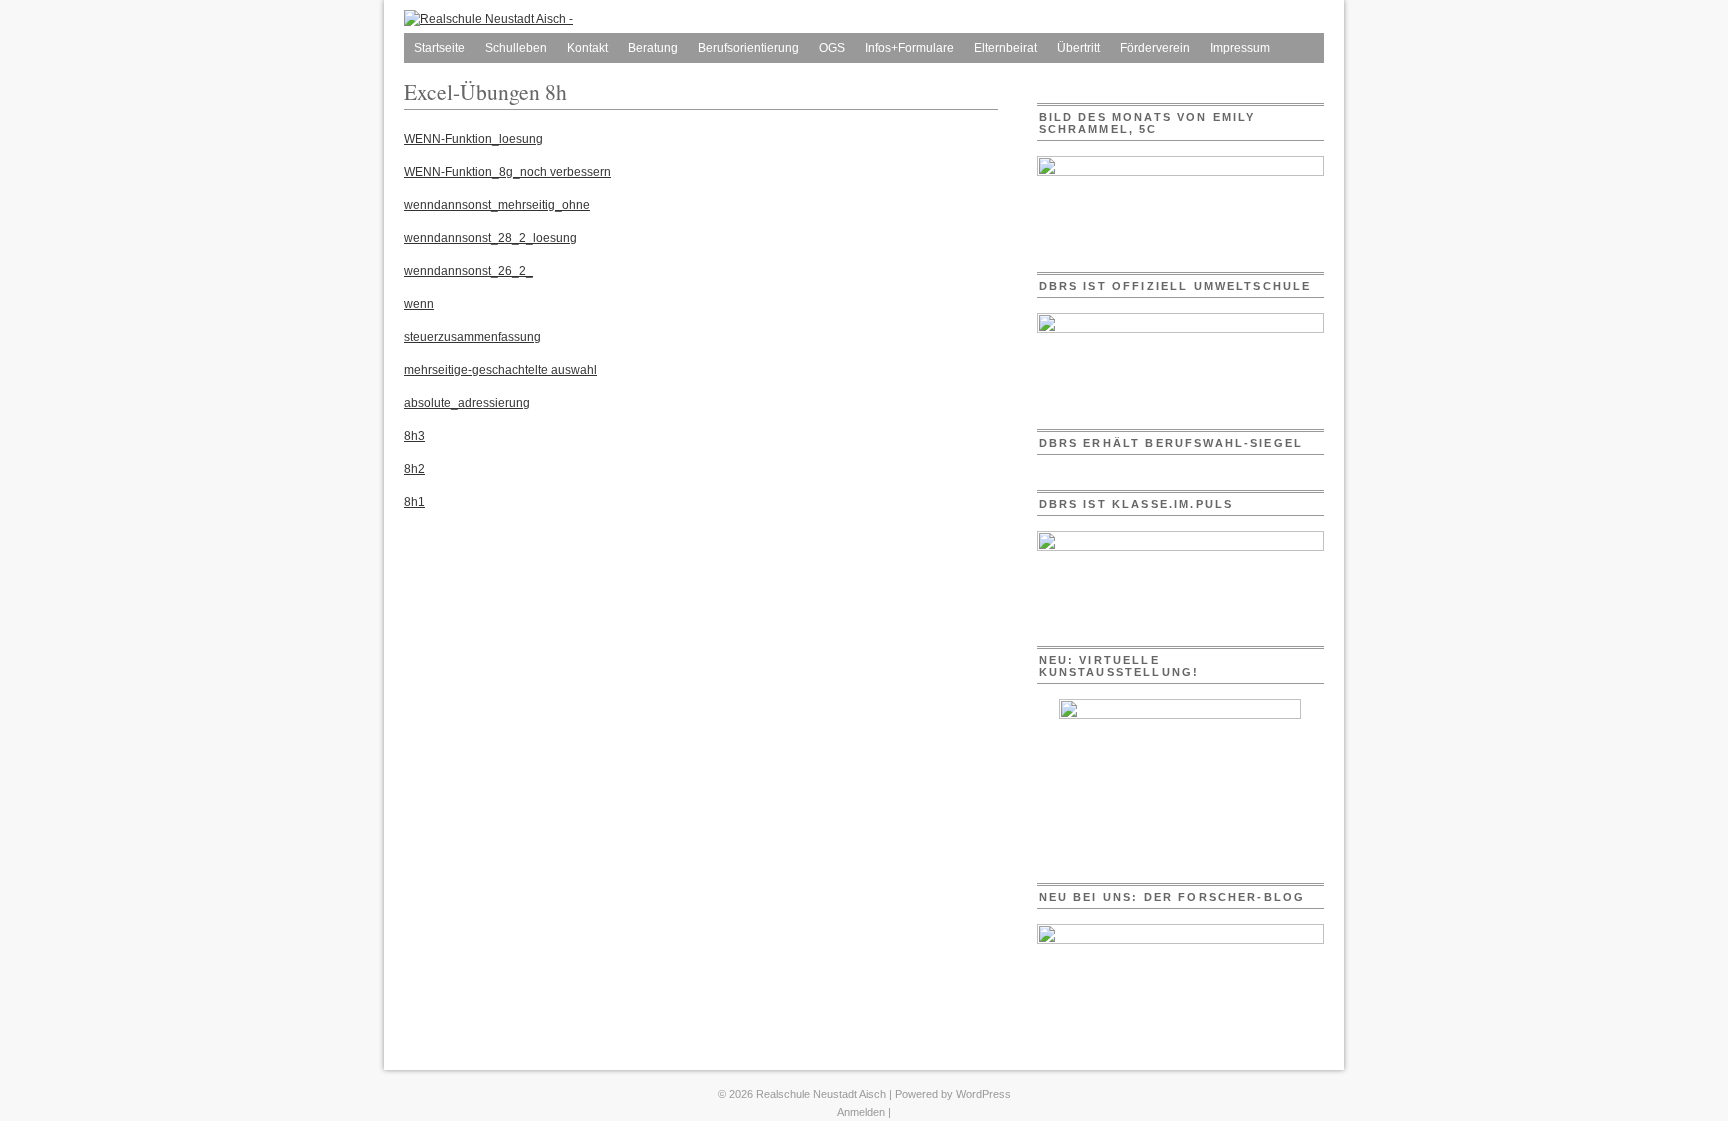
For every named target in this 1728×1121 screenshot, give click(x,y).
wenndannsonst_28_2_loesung (490, 238)
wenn (419, 304)
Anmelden (861, 1112)
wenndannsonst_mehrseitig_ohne (497, 205)
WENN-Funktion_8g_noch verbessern (507, 172)
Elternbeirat (1005, 48)
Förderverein (1155, 48)
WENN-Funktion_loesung (473, 139)
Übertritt (1078, 48)
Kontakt (587, 48)
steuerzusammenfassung (472, 337)
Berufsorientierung (748, 48)
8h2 (414, 469)
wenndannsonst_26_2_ (468, 271)
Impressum (1240, 48)
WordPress (983, 1094)
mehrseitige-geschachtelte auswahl (500, 370)
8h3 (414, 436)
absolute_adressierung (467, 403)
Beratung (653, 48)
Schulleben (516, 48)
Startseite (439, 48)
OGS (832, 48)
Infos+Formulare (909, 48)
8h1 (414, 502)
